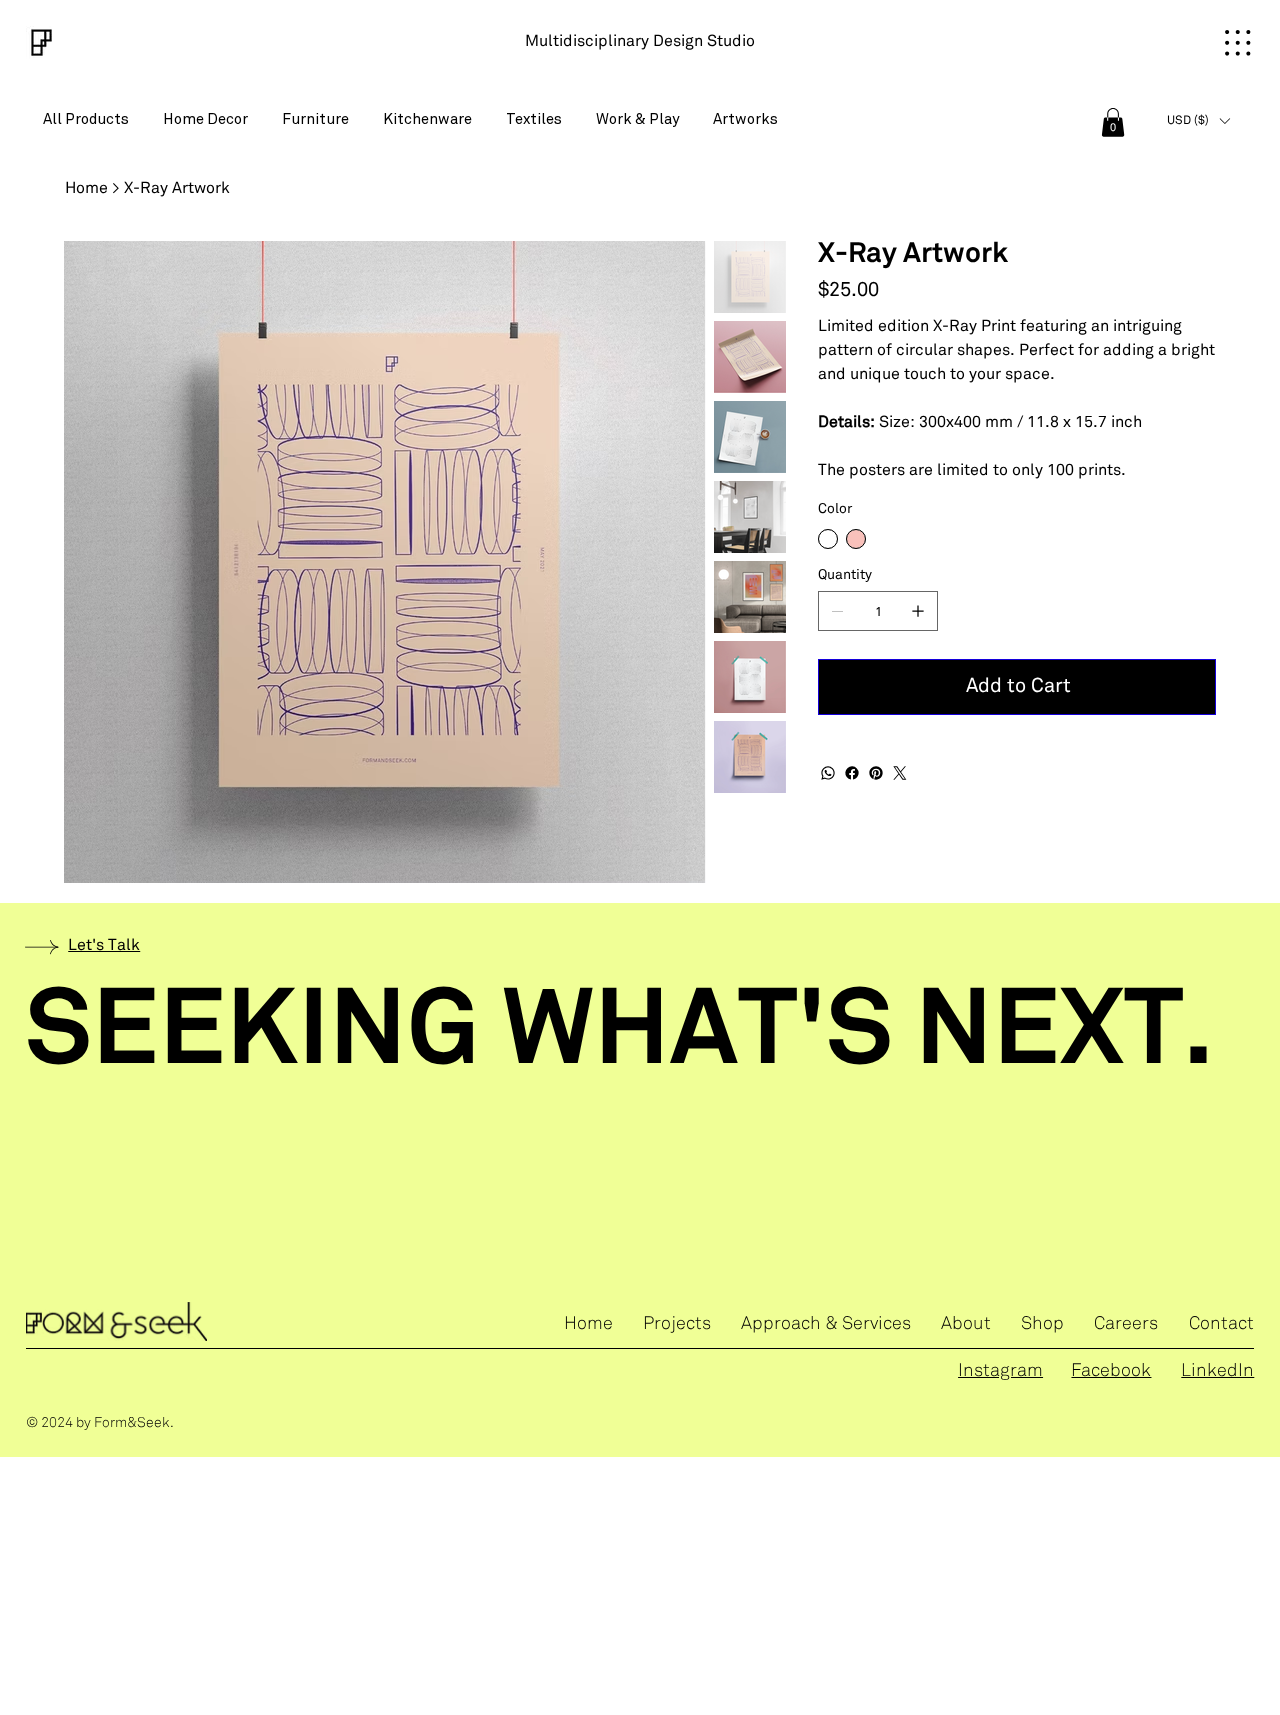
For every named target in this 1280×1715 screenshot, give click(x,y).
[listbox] (1198, 121)
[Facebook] (852, 773)
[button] (1113, 122)
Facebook (1111, 1371)
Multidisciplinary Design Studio (640, 41)
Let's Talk (104, 946)
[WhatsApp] (828, 773)
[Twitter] (900, 773)
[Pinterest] (876, 773)
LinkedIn (1217, 1371)
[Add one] (918, 611)
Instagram (1000, 1371)
